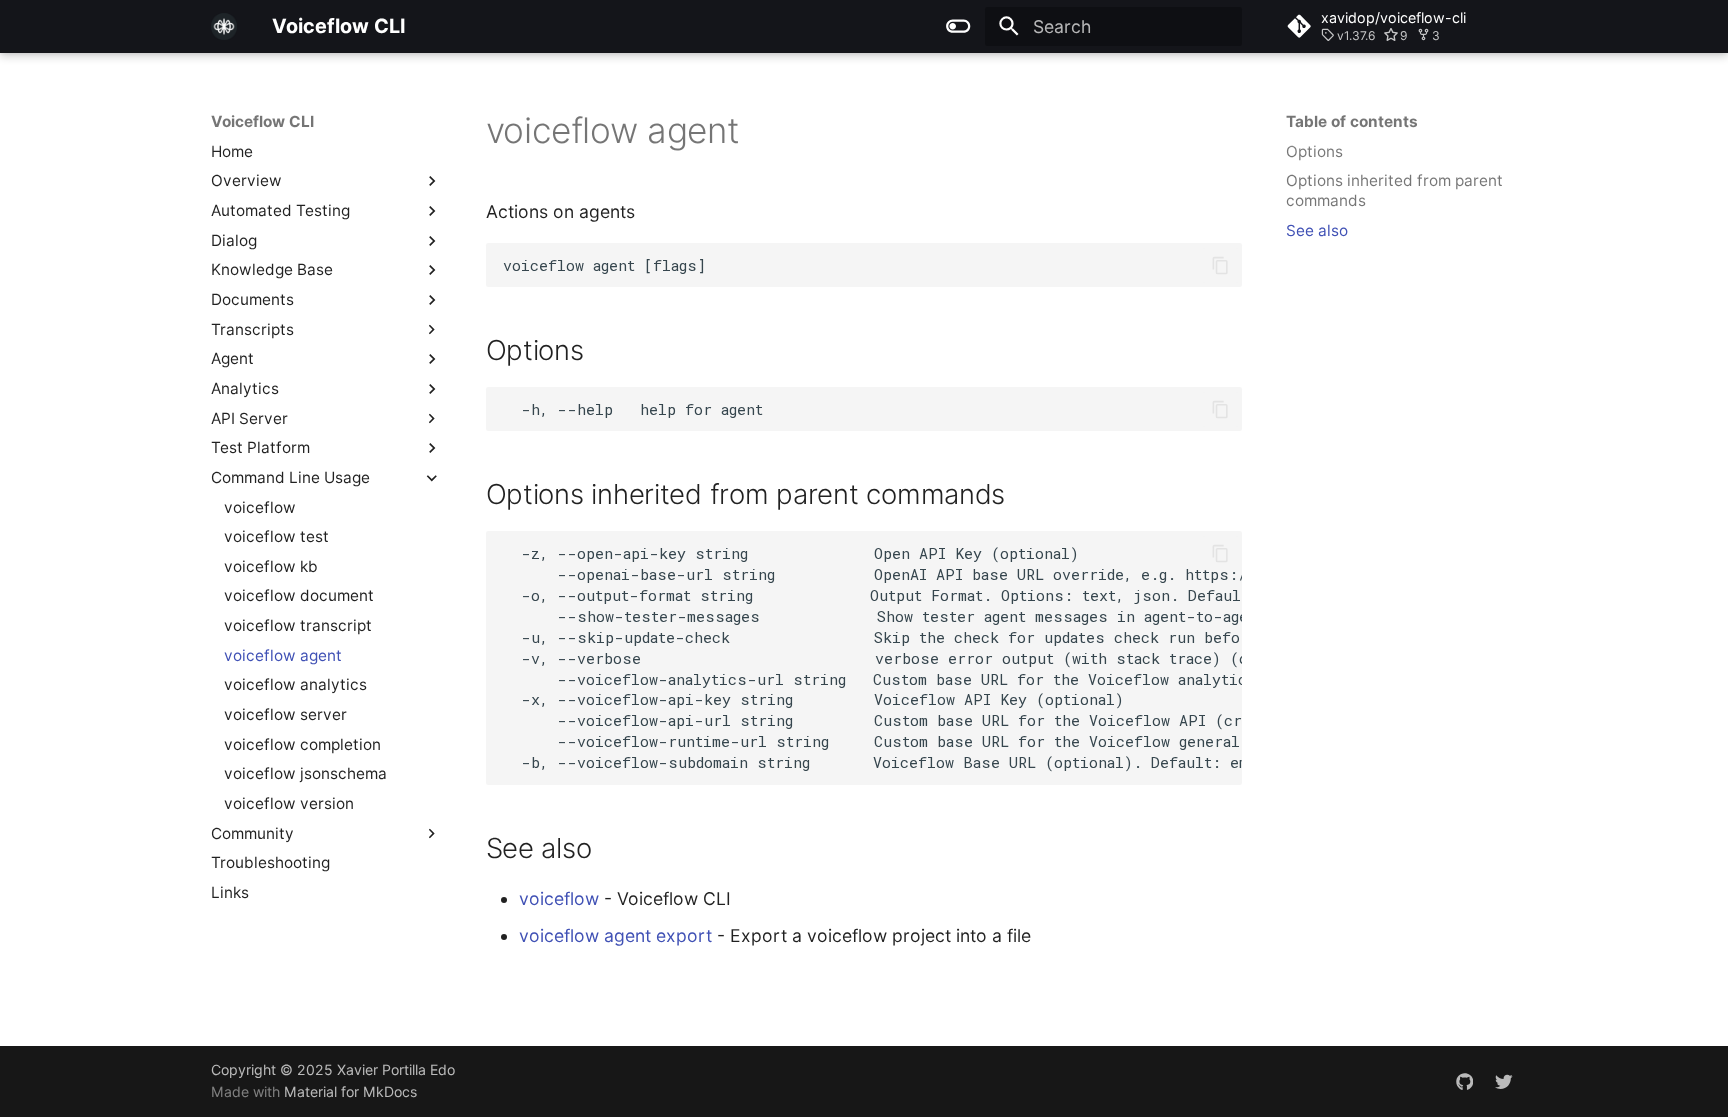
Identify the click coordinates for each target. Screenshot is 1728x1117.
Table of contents (1352, 121)
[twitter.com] (1504, 1080)
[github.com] (1464, 1080)
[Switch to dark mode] (959, 26)
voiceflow (559, 898)
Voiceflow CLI (262, 121)
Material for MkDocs (350, 1091)
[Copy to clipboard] (1220, 265)
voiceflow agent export (615, 935)
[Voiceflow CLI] (224, 26)
